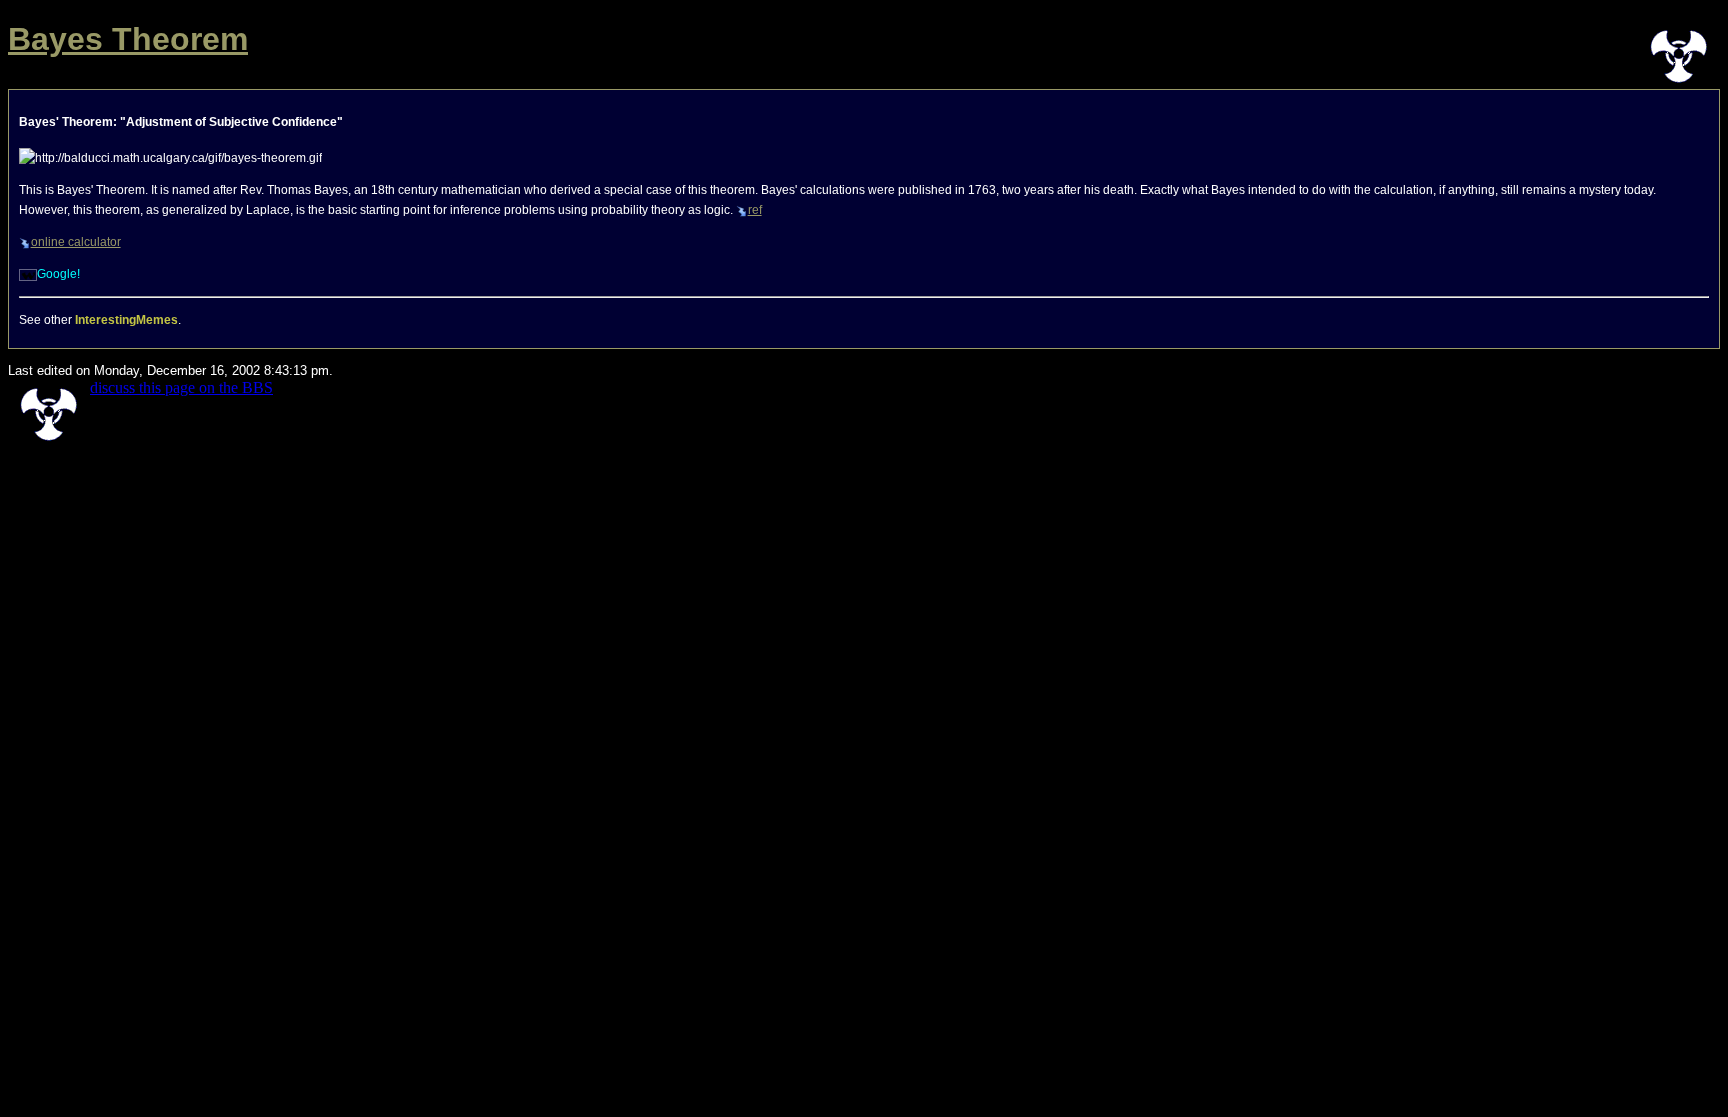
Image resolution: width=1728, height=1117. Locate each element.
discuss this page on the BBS (181, 387)
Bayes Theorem (128, 39)
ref (755, 210)
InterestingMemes (126, 320)
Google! (58, 274)
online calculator (76, 242)
